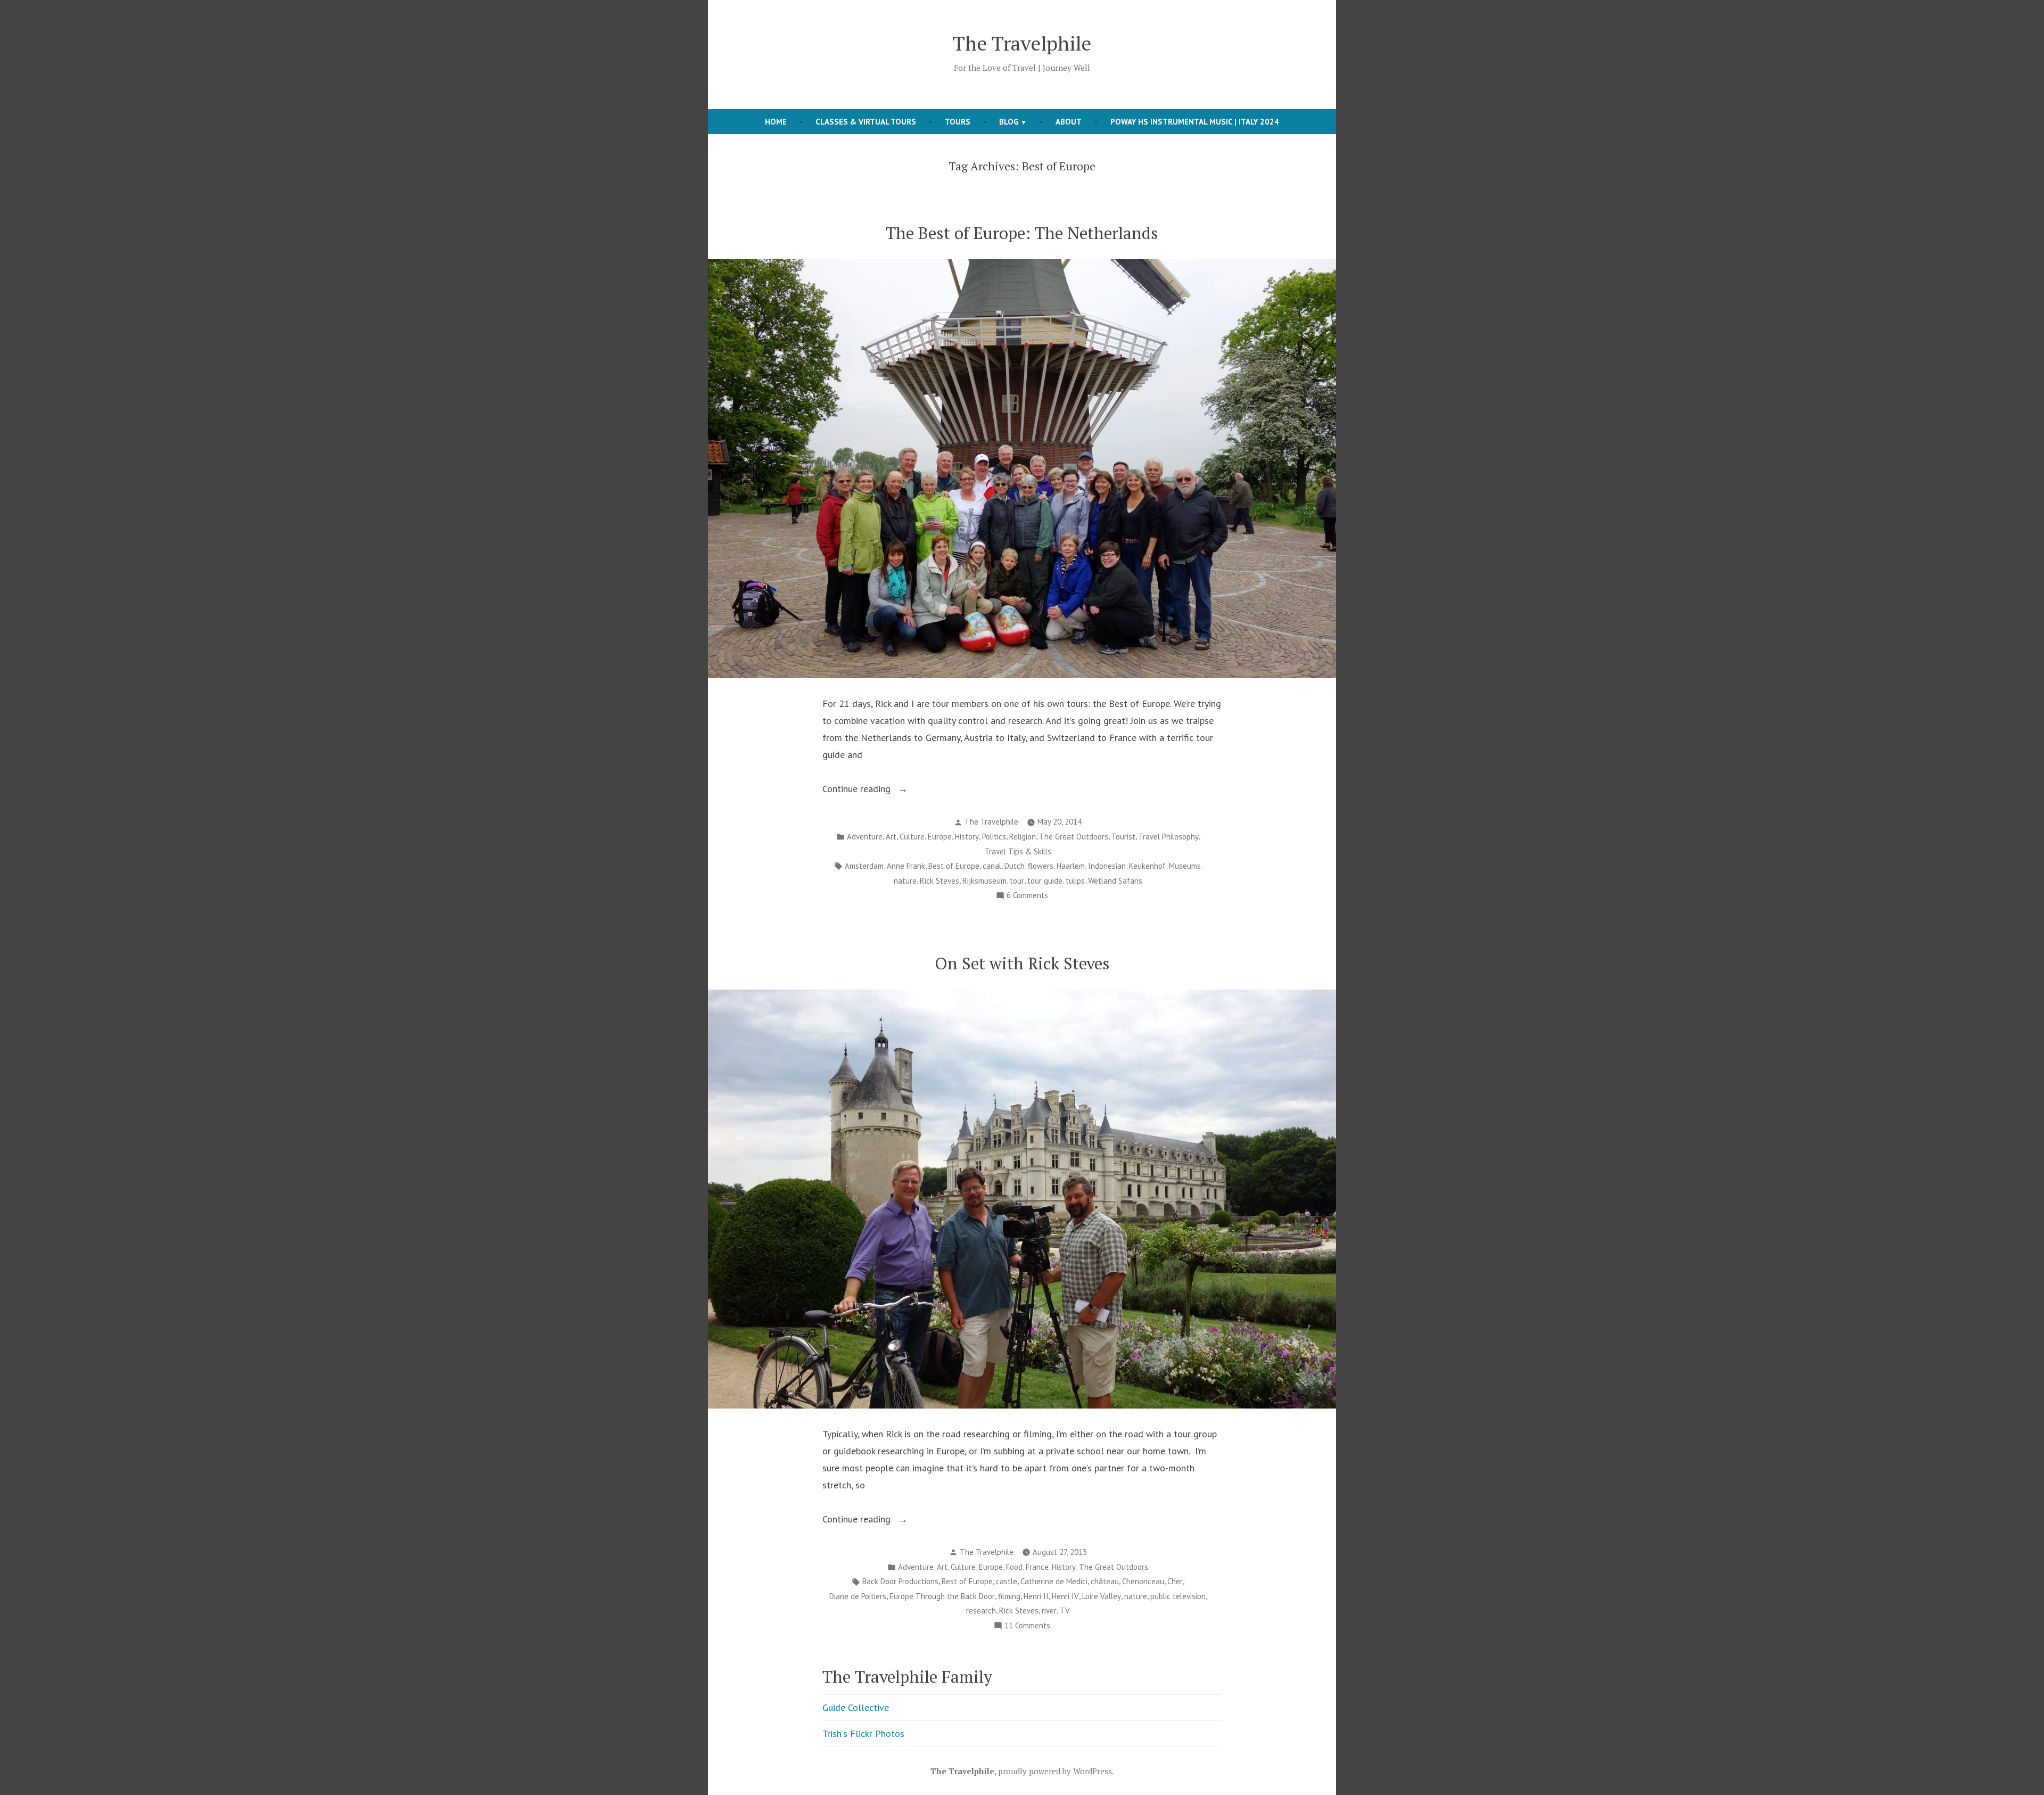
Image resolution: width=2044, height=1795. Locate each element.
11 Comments (1027, 1627)
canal (992, 866)
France (1037, 1567)
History (967, 837)
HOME (776, 122)
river (1049, 1611)
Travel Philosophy (1169, 837)
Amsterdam (864, 866)
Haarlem (1071, 866)
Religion (1023, 837)
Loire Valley (1102, 1596)
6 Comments (1027, 896)
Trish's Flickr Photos (863, 1734)
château (1105, 1581)
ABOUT (1069, 122)
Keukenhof (1147, 866)
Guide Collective (856, 1707)
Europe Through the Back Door (942, 1596)
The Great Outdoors (1074, 837)
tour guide (1045, 881)
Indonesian (1107, 866)
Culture (912, 837)
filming (1009, 1596)
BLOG (1009, 122)
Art (891, 837)
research (981, 1611)
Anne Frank (906, 866)
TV (1065, 1611)
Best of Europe (954, 866)
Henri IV (1065, 1596)
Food (1014, 1567)
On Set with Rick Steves (1022, 963)
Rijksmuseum (984, 881)
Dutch (1015, 866)
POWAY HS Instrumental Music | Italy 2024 (1195, 122)
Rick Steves (939, 881)
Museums (1185, 866)
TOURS (958, 122)
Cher (1175, 1581)
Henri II (1036, 1596)
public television (1178, 1596)
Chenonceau (1143, 1581)
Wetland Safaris (1115, 881)
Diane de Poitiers (858, 1596)
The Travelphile (1022, 43)
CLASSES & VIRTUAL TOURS (866, 122)
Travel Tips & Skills (1018, 851)
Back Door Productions (900, 1581)
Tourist (1123, 837)
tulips (1075, 881)
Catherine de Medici (1054, 1581)
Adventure (865, 837)
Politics (994, 837)
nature (905, 881)
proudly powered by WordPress (1055, 1771)
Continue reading (884, 790)
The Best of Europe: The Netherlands (1022, 233)
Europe (940, 837)
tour (1017, 881)
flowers (1041, 866)
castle (1007, 1581)
